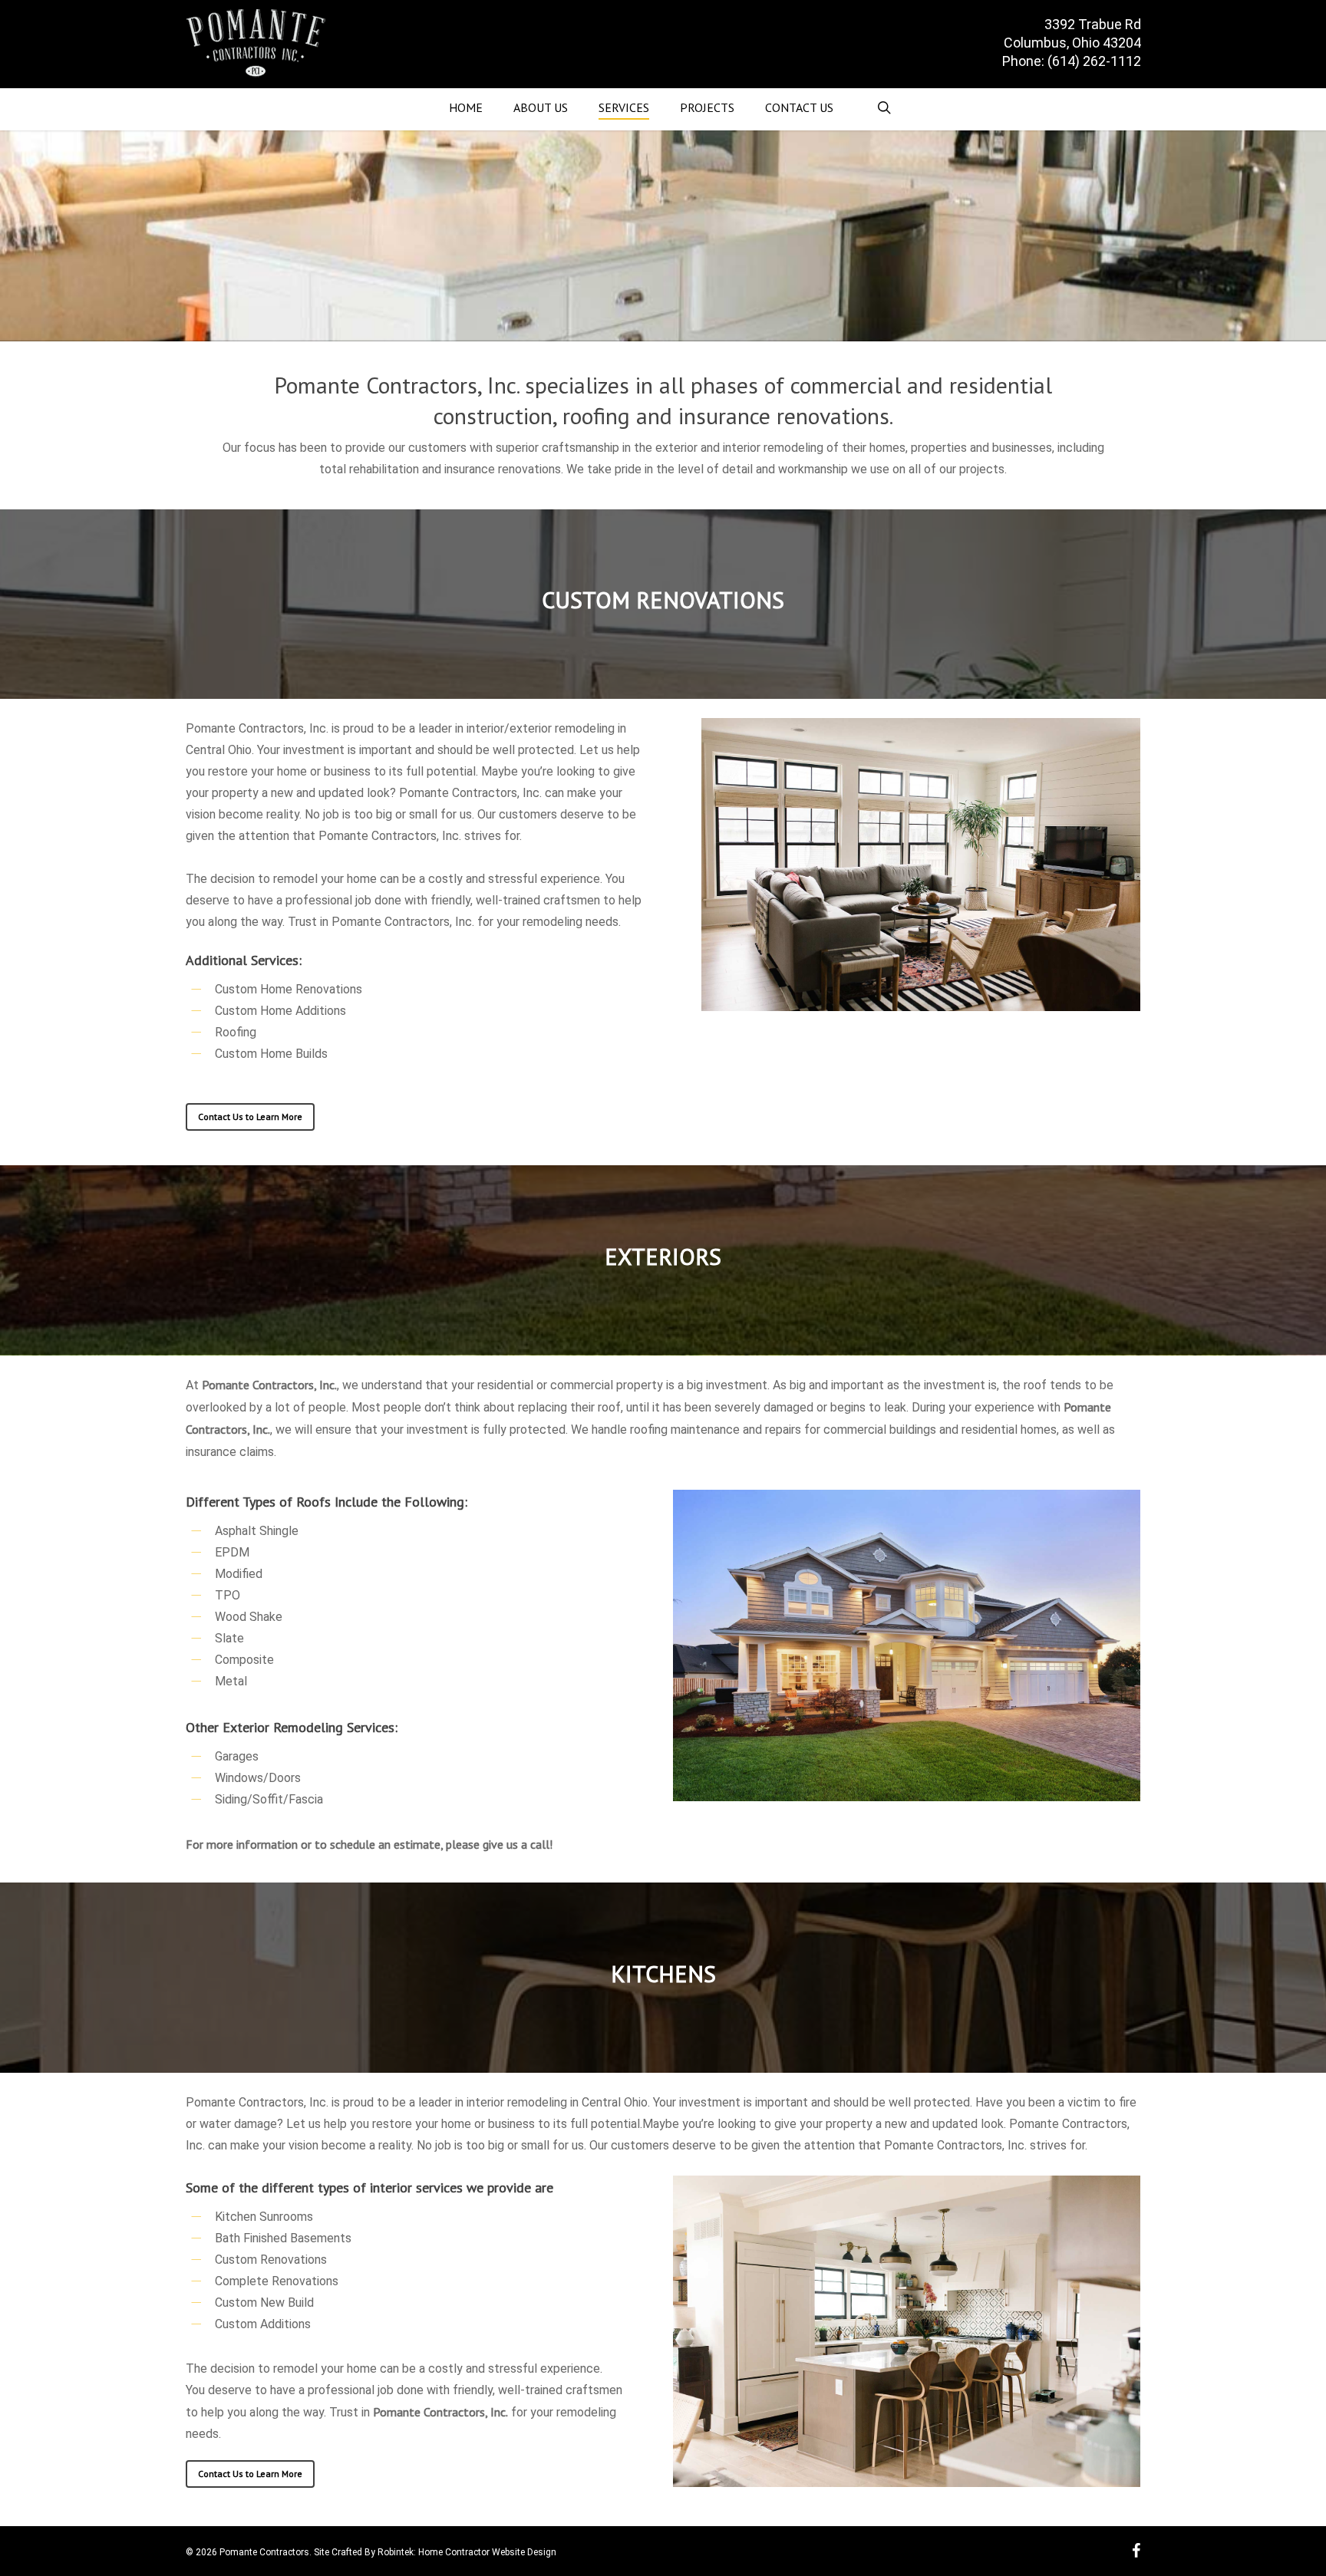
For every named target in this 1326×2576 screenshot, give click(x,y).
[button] (250, 1117)
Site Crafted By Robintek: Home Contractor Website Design (435, 2552)
